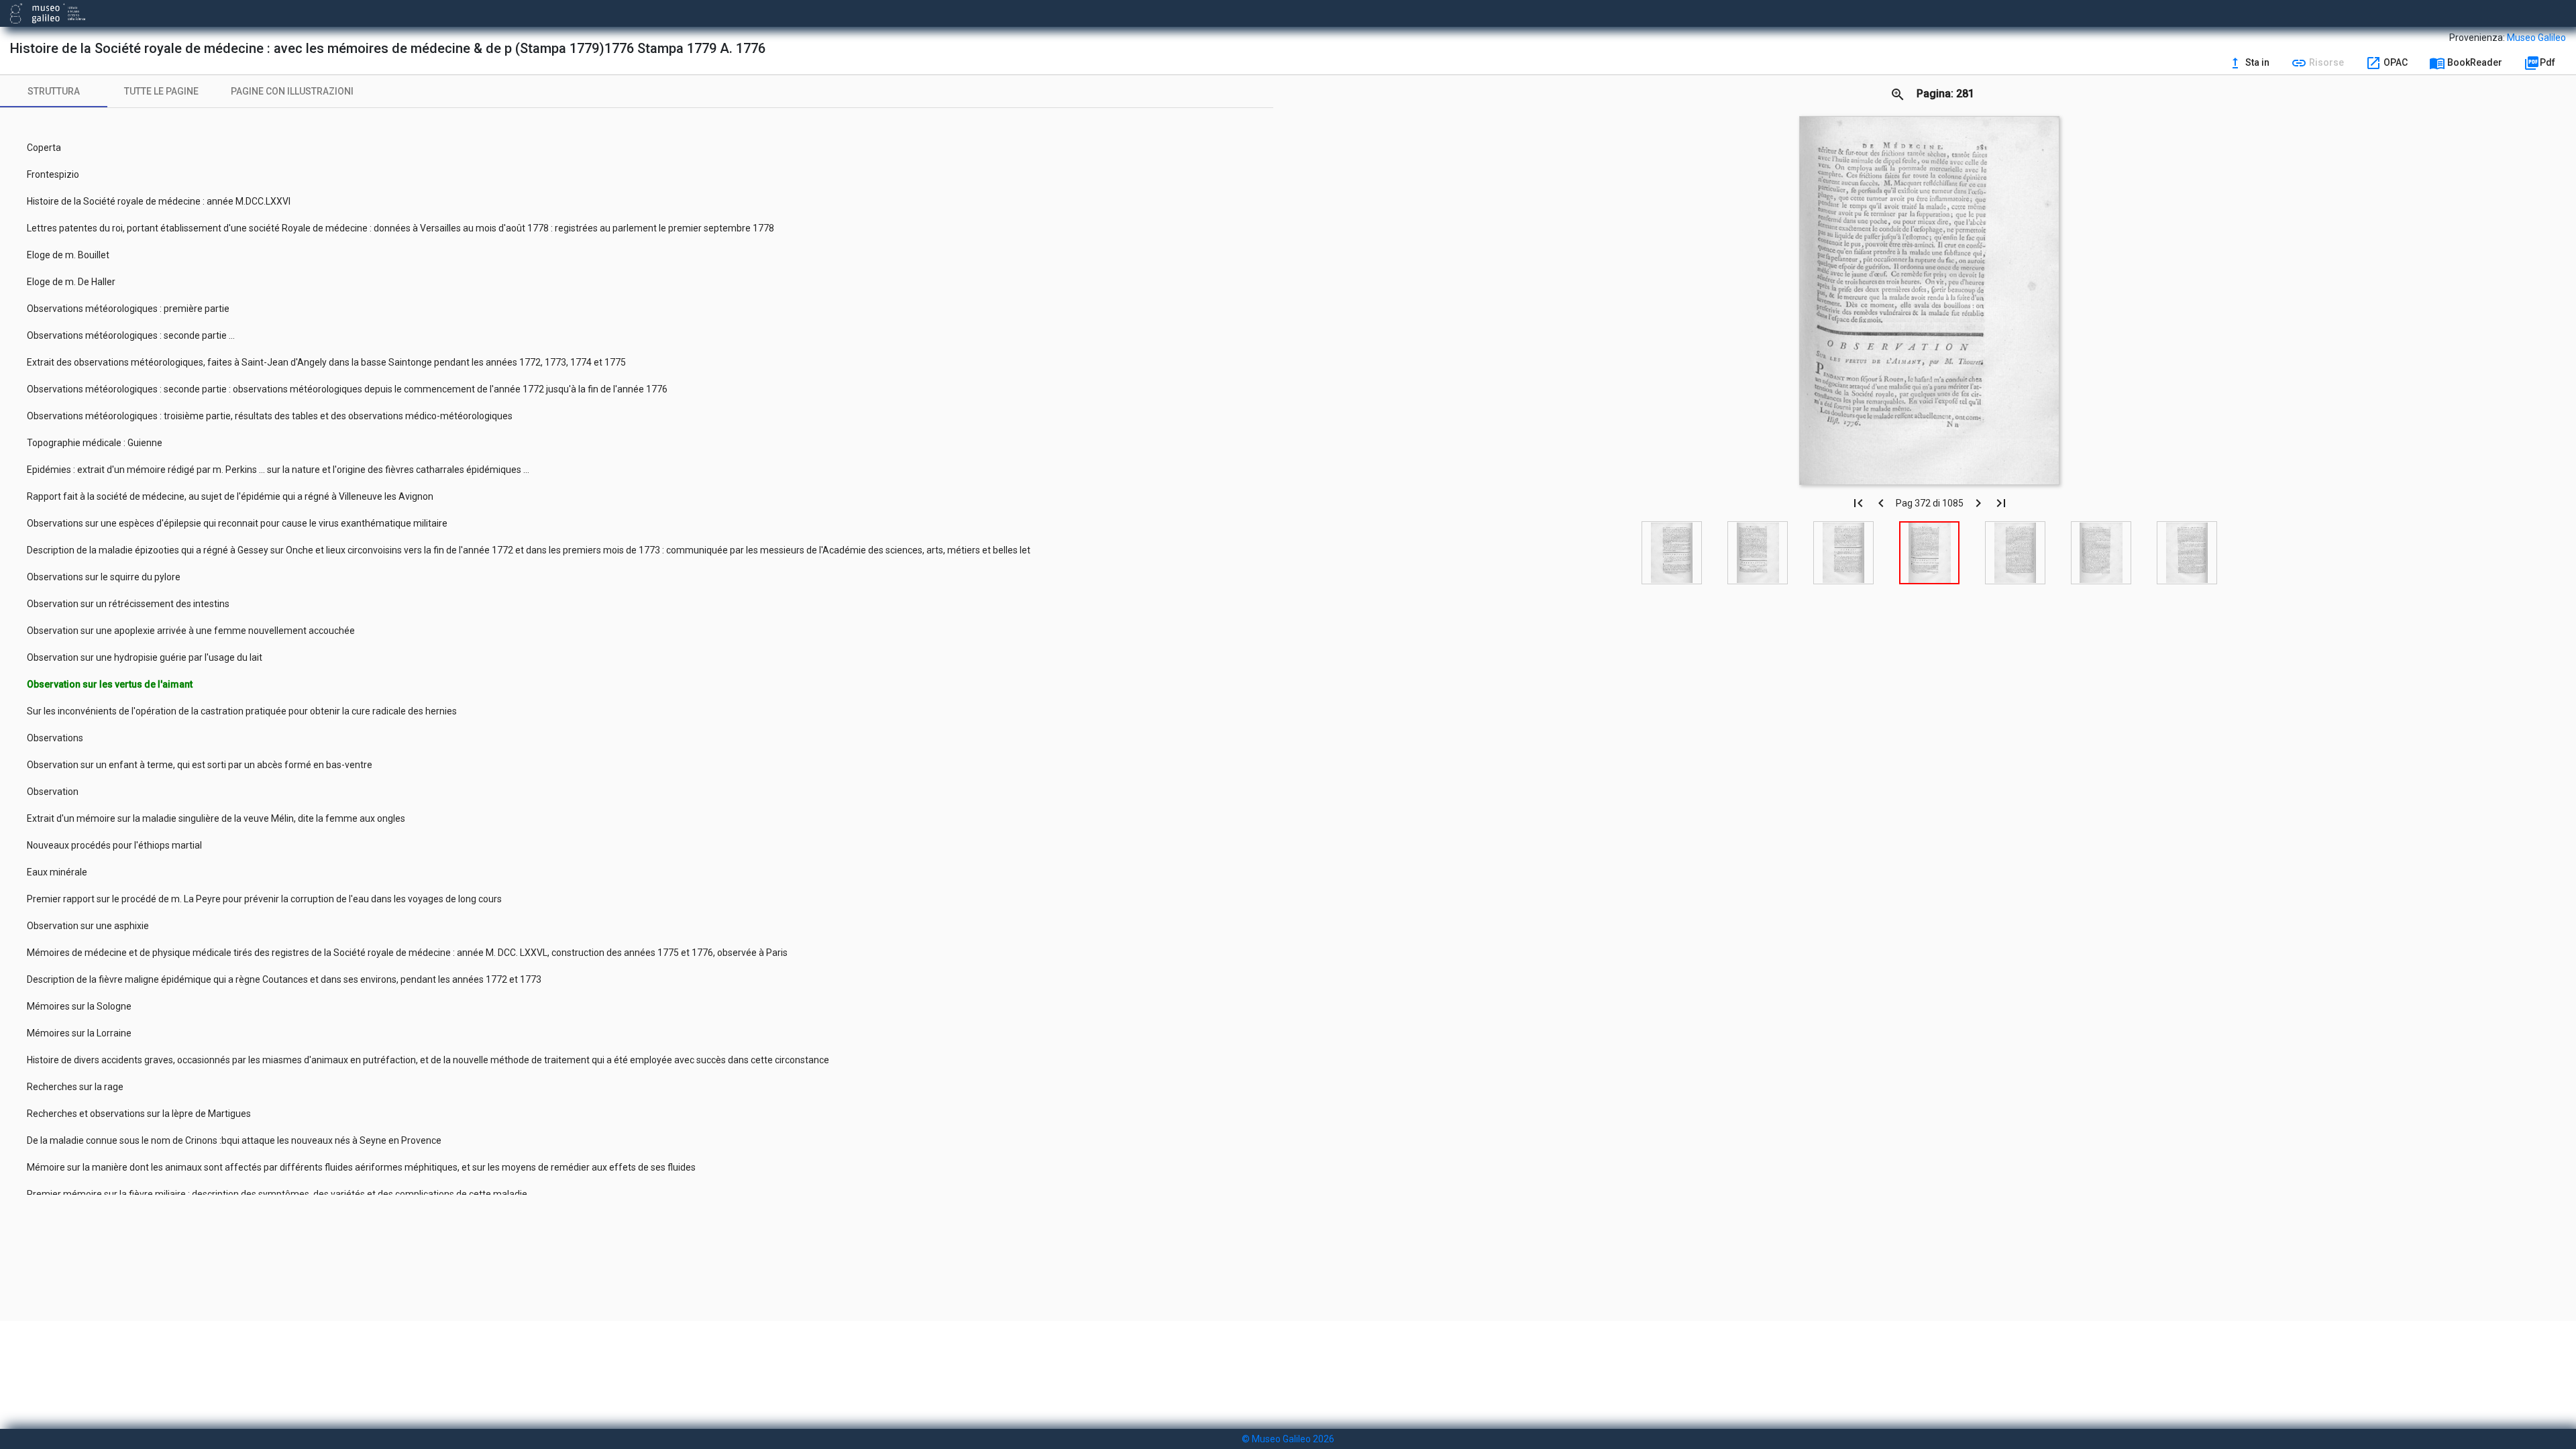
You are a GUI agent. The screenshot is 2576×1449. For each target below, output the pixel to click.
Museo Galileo (2536, 38)
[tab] (54, 91)
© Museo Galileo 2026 (1288, 1439)
